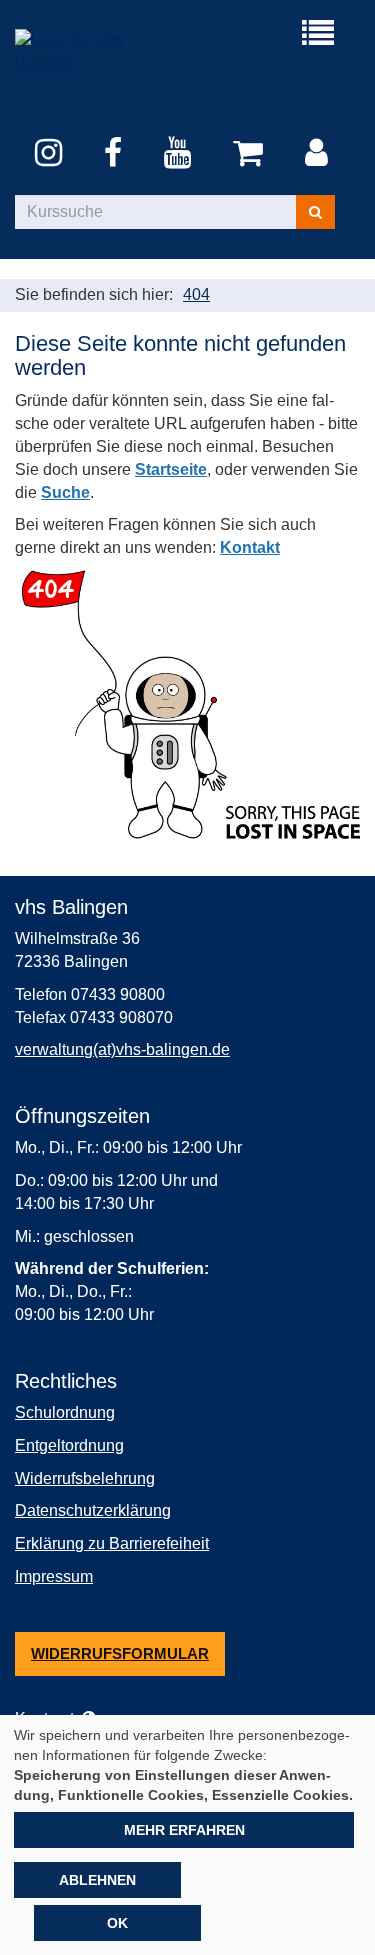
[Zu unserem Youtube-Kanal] (181, 154)
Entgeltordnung (69, 1445)
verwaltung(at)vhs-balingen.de (122, 1049)
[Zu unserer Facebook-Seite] (116, 154)
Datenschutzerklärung (93, 1510)
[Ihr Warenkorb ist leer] (251, 154)
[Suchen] (315, 212)
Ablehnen (97, 1880)
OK (117, 1923)
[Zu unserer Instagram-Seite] (52, 154)
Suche (65, 492)
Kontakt (250, 547)
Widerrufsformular (120, 1653)
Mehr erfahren (184, 1830)
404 (196, 294)
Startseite (171, 469)
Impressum (54, 1576)
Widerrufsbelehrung (85, 1478)
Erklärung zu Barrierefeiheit (112, 1543)
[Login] (320, 154)
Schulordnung (65, 1412)
